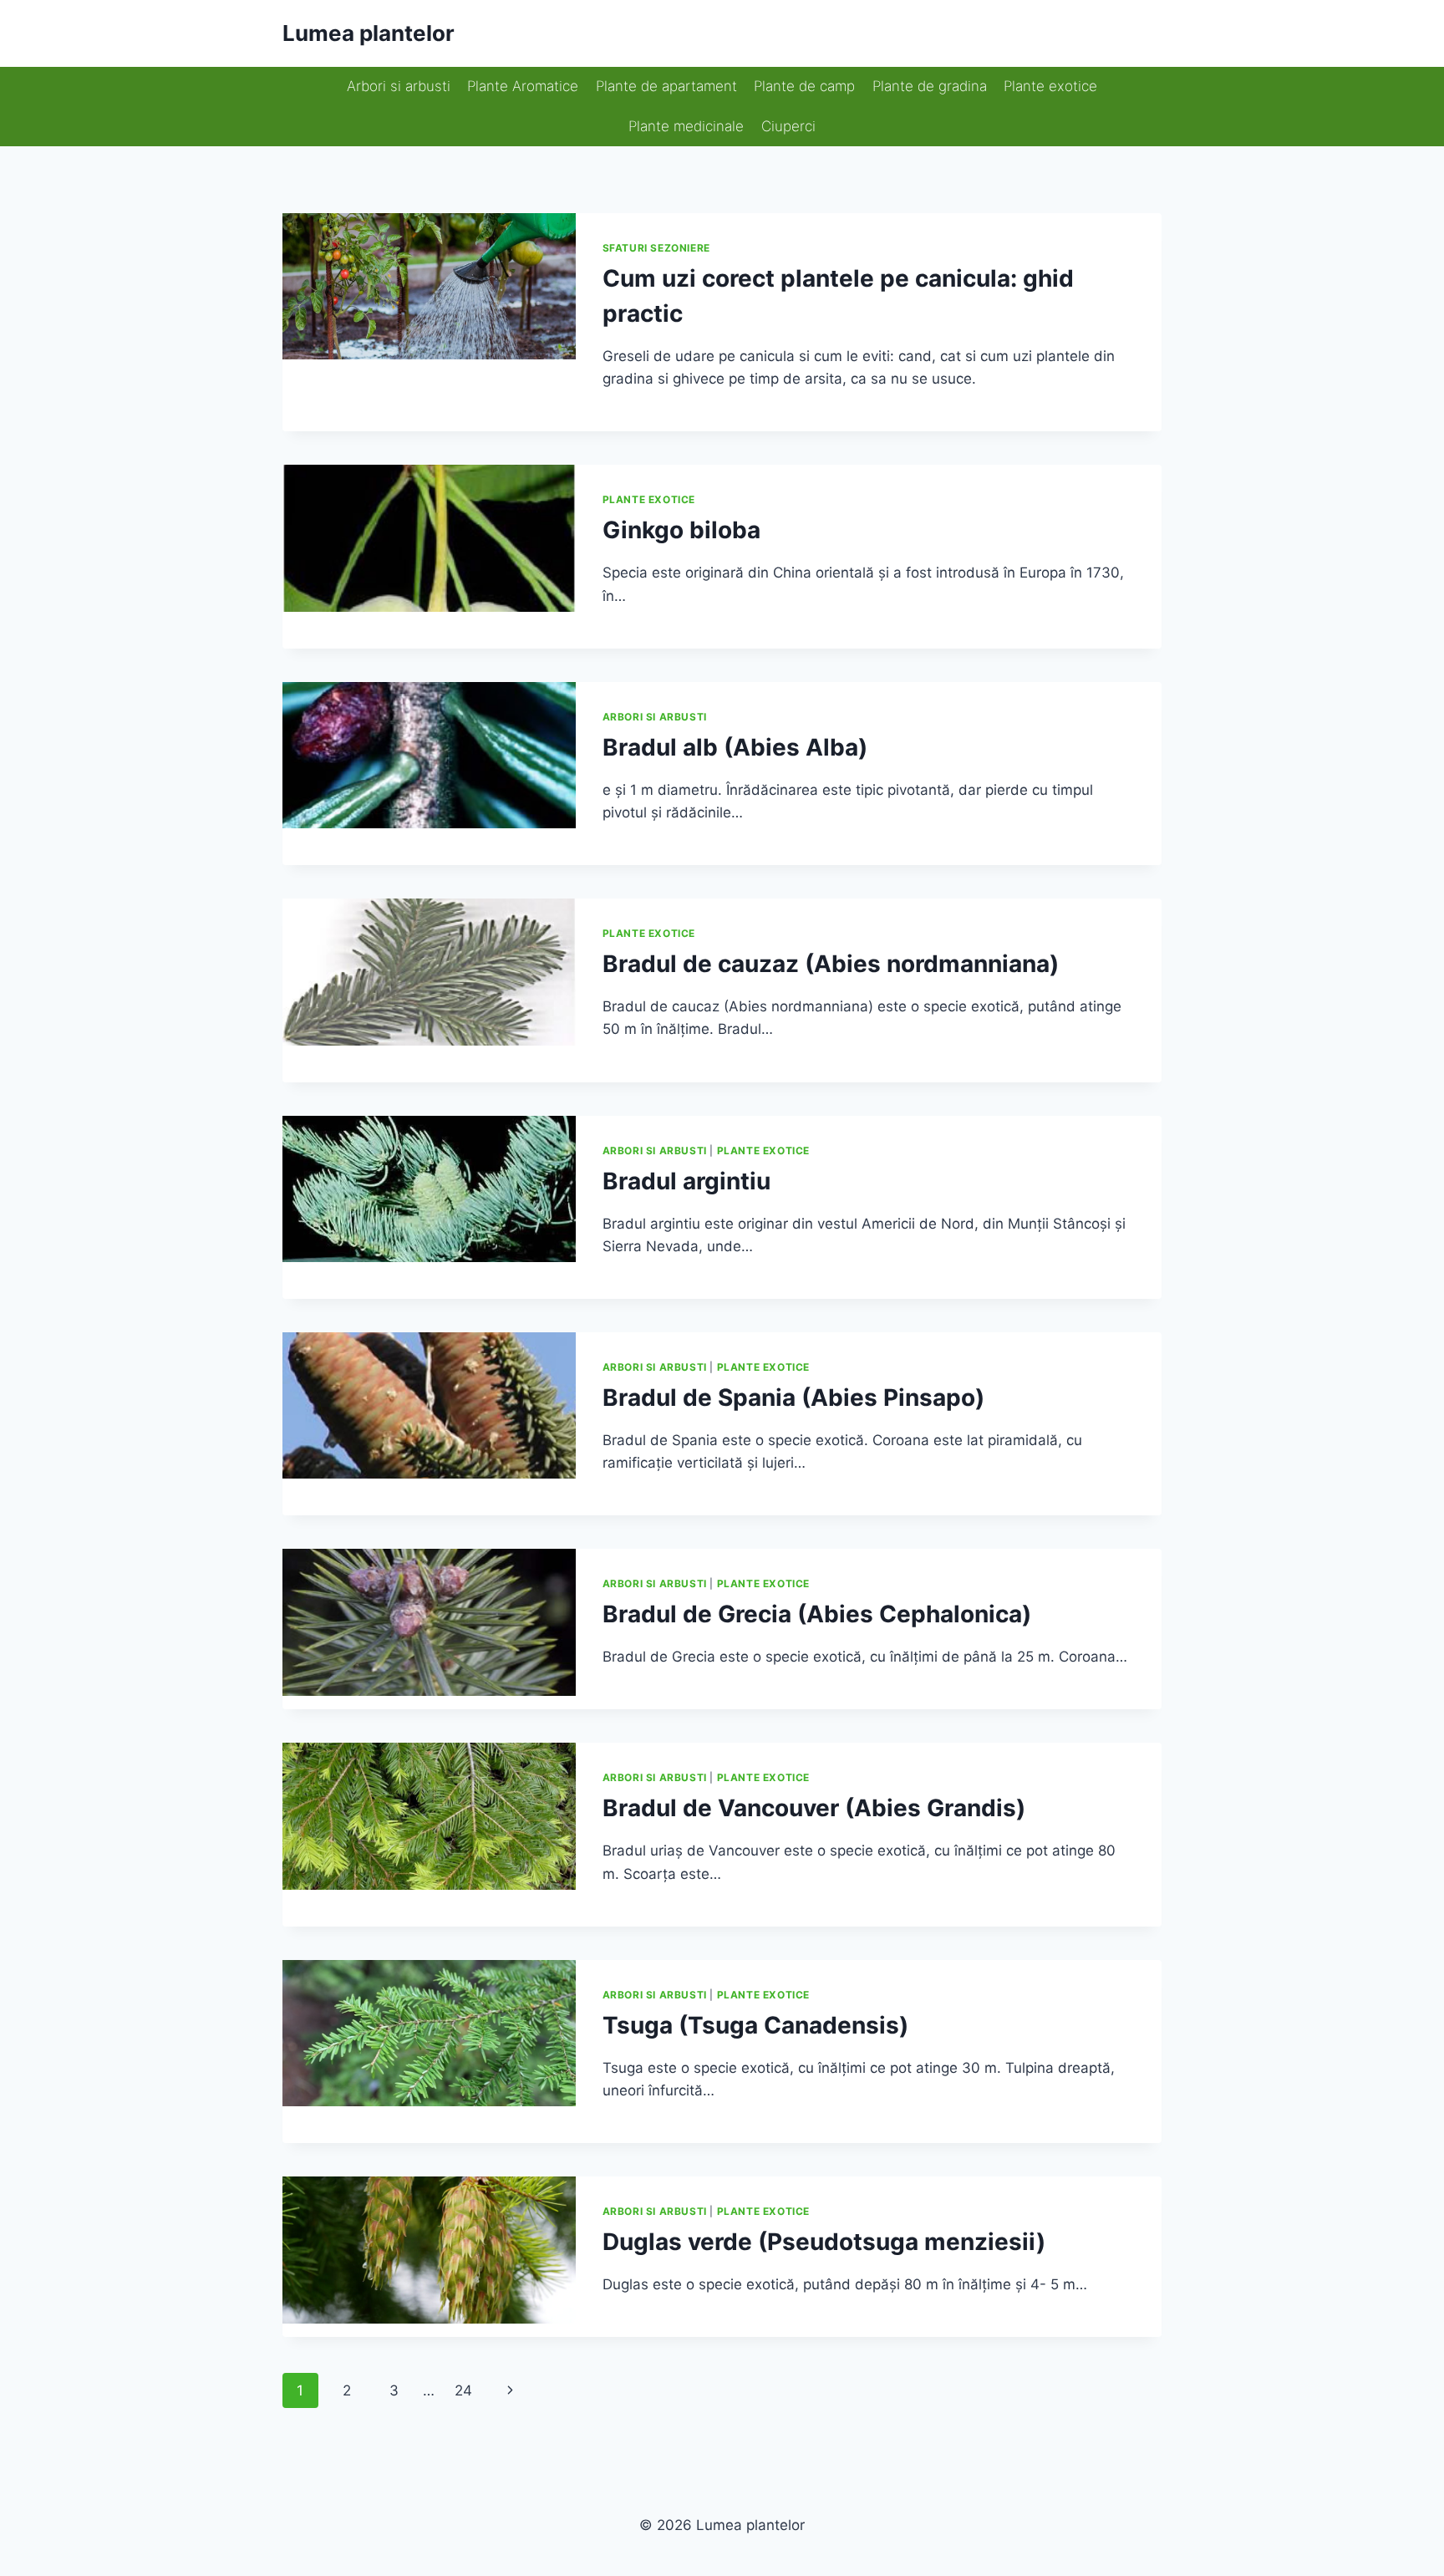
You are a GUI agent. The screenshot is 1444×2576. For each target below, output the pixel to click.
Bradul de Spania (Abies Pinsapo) (793, 1397)
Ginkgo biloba (681, 530)
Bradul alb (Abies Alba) (735, 747)
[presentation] (429, 286)
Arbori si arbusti (399, 86)
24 (463, 2390)
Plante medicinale (686, 126)
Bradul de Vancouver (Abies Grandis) (814, 1808)
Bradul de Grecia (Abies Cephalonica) (817, 1614)
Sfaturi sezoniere (656, 248)
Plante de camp (804, 86)
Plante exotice (1050, 86)
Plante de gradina (930, 86)
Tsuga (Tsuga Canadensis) (755, 2025)
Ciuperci (788, 126)
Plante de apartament (666, 86)
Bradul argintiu (686, 1181)
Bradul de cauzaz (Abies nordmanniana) (831, 964)
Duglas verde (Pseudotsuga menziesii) (824, 2242)
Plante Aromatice (523, 86)
